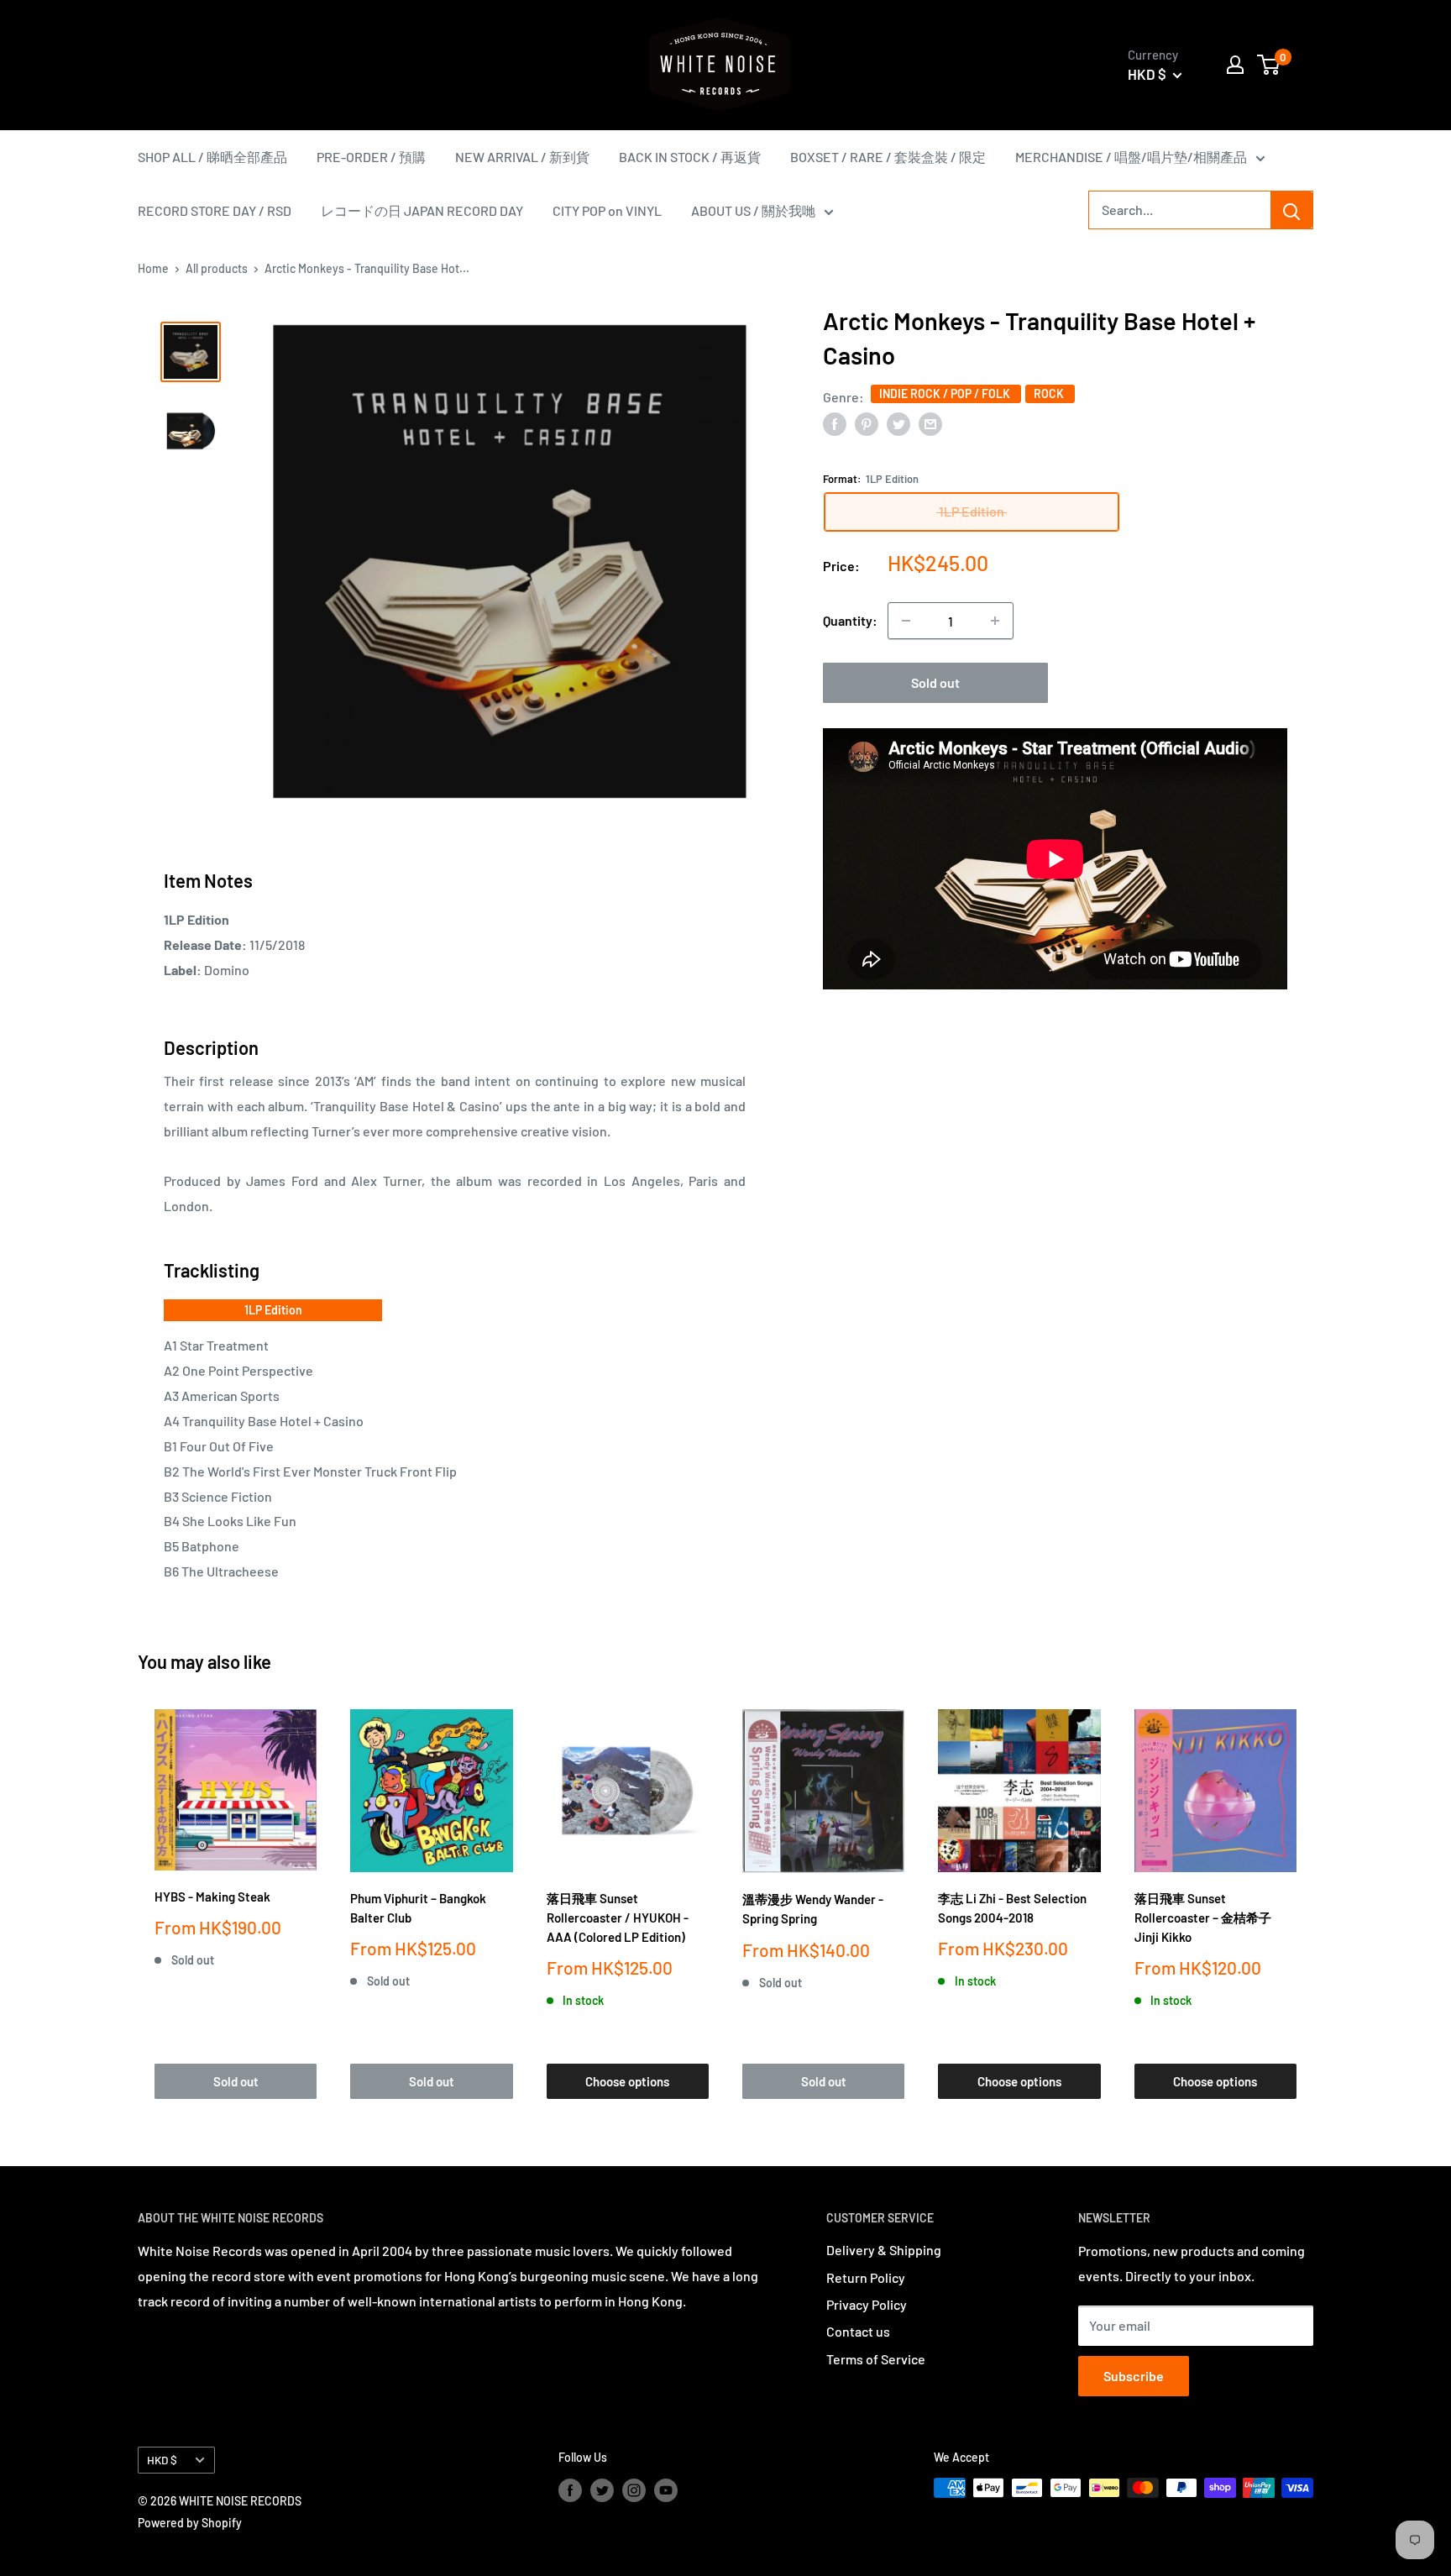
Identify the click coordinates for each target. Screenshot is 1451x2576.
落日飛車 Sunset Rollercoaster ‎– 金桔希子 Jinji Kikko (1203, 1918)
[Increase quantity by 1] (995, 621)
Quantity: (850, 621)
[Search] (1291, 210)
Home (153, 268)
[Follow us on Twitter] (602, 2489)
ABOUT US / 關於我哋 (753, 210)
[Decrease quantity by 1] (906, 621)
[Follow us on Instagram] (634, 2489)
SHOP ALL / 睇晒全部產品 (212, 157)
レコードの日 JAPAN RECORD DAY (422, 210)
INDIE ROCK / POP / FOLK (946, 393)
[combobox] (1180, 210)
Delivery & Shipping (884, 2250)
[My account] (1235, 65)
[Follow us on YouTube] (666, 2489)
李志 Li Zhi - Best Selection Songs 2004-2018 (1012, 1908)
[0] (1269, 65)
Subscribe (1134, 2376)
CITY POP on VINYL (607, 210)
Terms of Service (876, 2359)
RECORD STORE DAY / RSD (215, 210)
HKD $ (162, 2460)
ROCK (1050, 393)
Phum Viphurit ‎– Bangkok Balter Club (418, 1908)
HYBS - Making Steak (212, 1897)
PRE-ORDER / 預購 (371, 157)
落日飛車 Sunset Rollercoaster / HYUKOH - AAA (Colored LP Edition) (618, 1918)
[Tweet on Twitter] (898, 423)
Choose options (627, 2081)
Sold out (935, 682)
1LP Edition (273, 1310)
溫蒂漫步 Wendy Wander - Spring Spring (813, 1909)
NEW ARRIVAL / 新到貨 (522, 157)
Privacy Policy (867, 2304)
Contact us (858, 2331)
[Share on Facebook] (835, 423)
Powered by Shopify (190, 2523)
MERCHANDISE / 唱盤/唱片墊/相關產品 (1131, 157)
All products (217, 268)
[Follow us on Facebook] (570, 2489)
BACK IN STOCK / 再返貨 (690, 157)
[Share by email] (930, 423)
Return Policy (866, 2277)
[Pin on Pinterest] (867, 423)
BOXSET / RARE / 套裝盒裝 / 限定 (888, 157)
